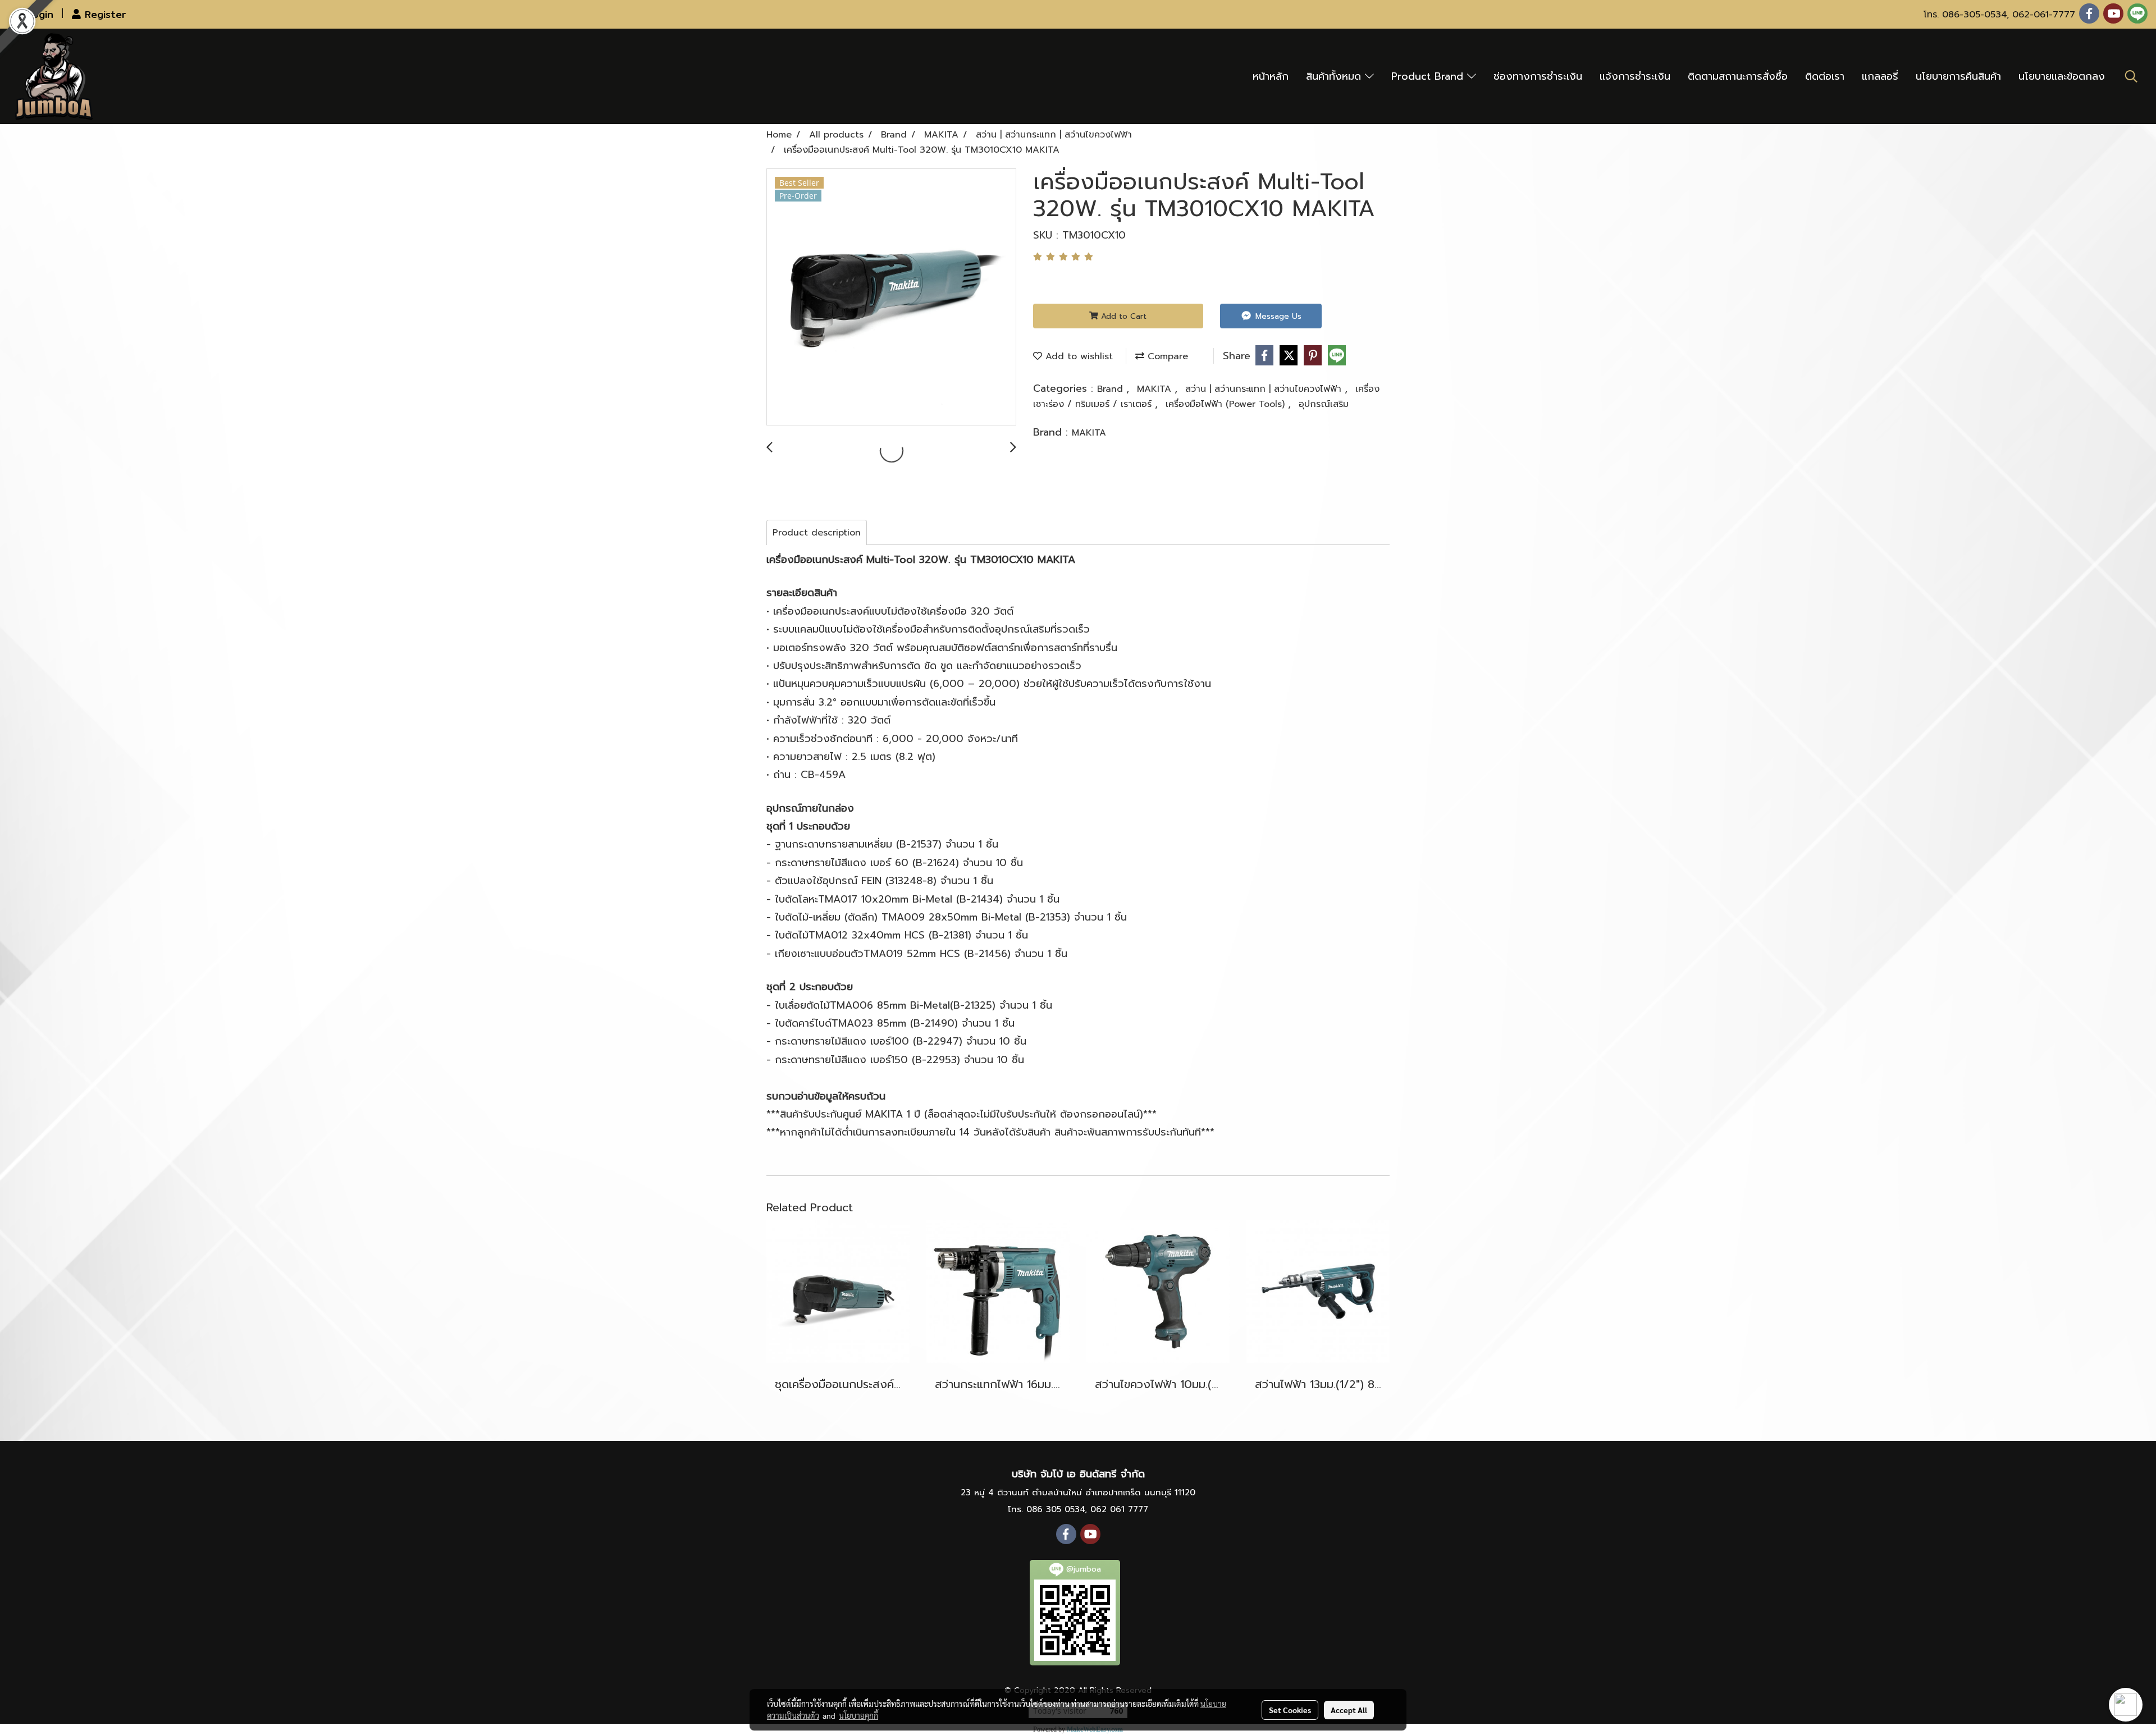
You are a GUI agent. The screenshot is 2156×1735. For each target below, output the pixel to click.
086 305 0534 (1056, 1509)
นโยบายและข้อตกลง (2062, 76)
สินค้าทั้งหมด (1335, 76)
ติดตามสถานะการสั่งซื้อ (1738, 76)
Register (103, 14)
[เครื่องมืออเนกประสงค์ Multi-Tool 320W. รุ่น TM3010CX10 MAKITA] (891, 297)
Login (38, 14)
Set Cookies (1290, 1710)
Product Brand (1429, 76)
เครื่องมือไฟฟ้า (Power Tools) (1227, 404)
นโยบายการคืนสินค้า (1958, 76)
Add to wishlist (1077, 356)
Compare (1166, 356)
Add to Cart (1122, 316)
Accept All (1349, 1710)
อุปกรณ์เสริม (1324, 404)
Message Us (1277, 316)
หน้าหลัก (1271, 76)
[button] (2131, 76)
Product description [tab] (817, 533)
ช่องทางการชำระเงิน (1538, 76)
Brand (1112, 389)
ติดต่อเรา (1825, 76)
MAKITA (1156, 389)
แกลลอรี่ (1880, 76)
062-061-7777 (2044, 15)
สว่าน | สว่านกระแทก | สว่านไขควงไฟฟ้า (1265, 389)
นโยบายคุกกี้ (858, 1715)
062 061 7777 (1119, 1509)
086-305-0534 (1974, 15)
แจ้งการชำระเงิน (1635, 76)
